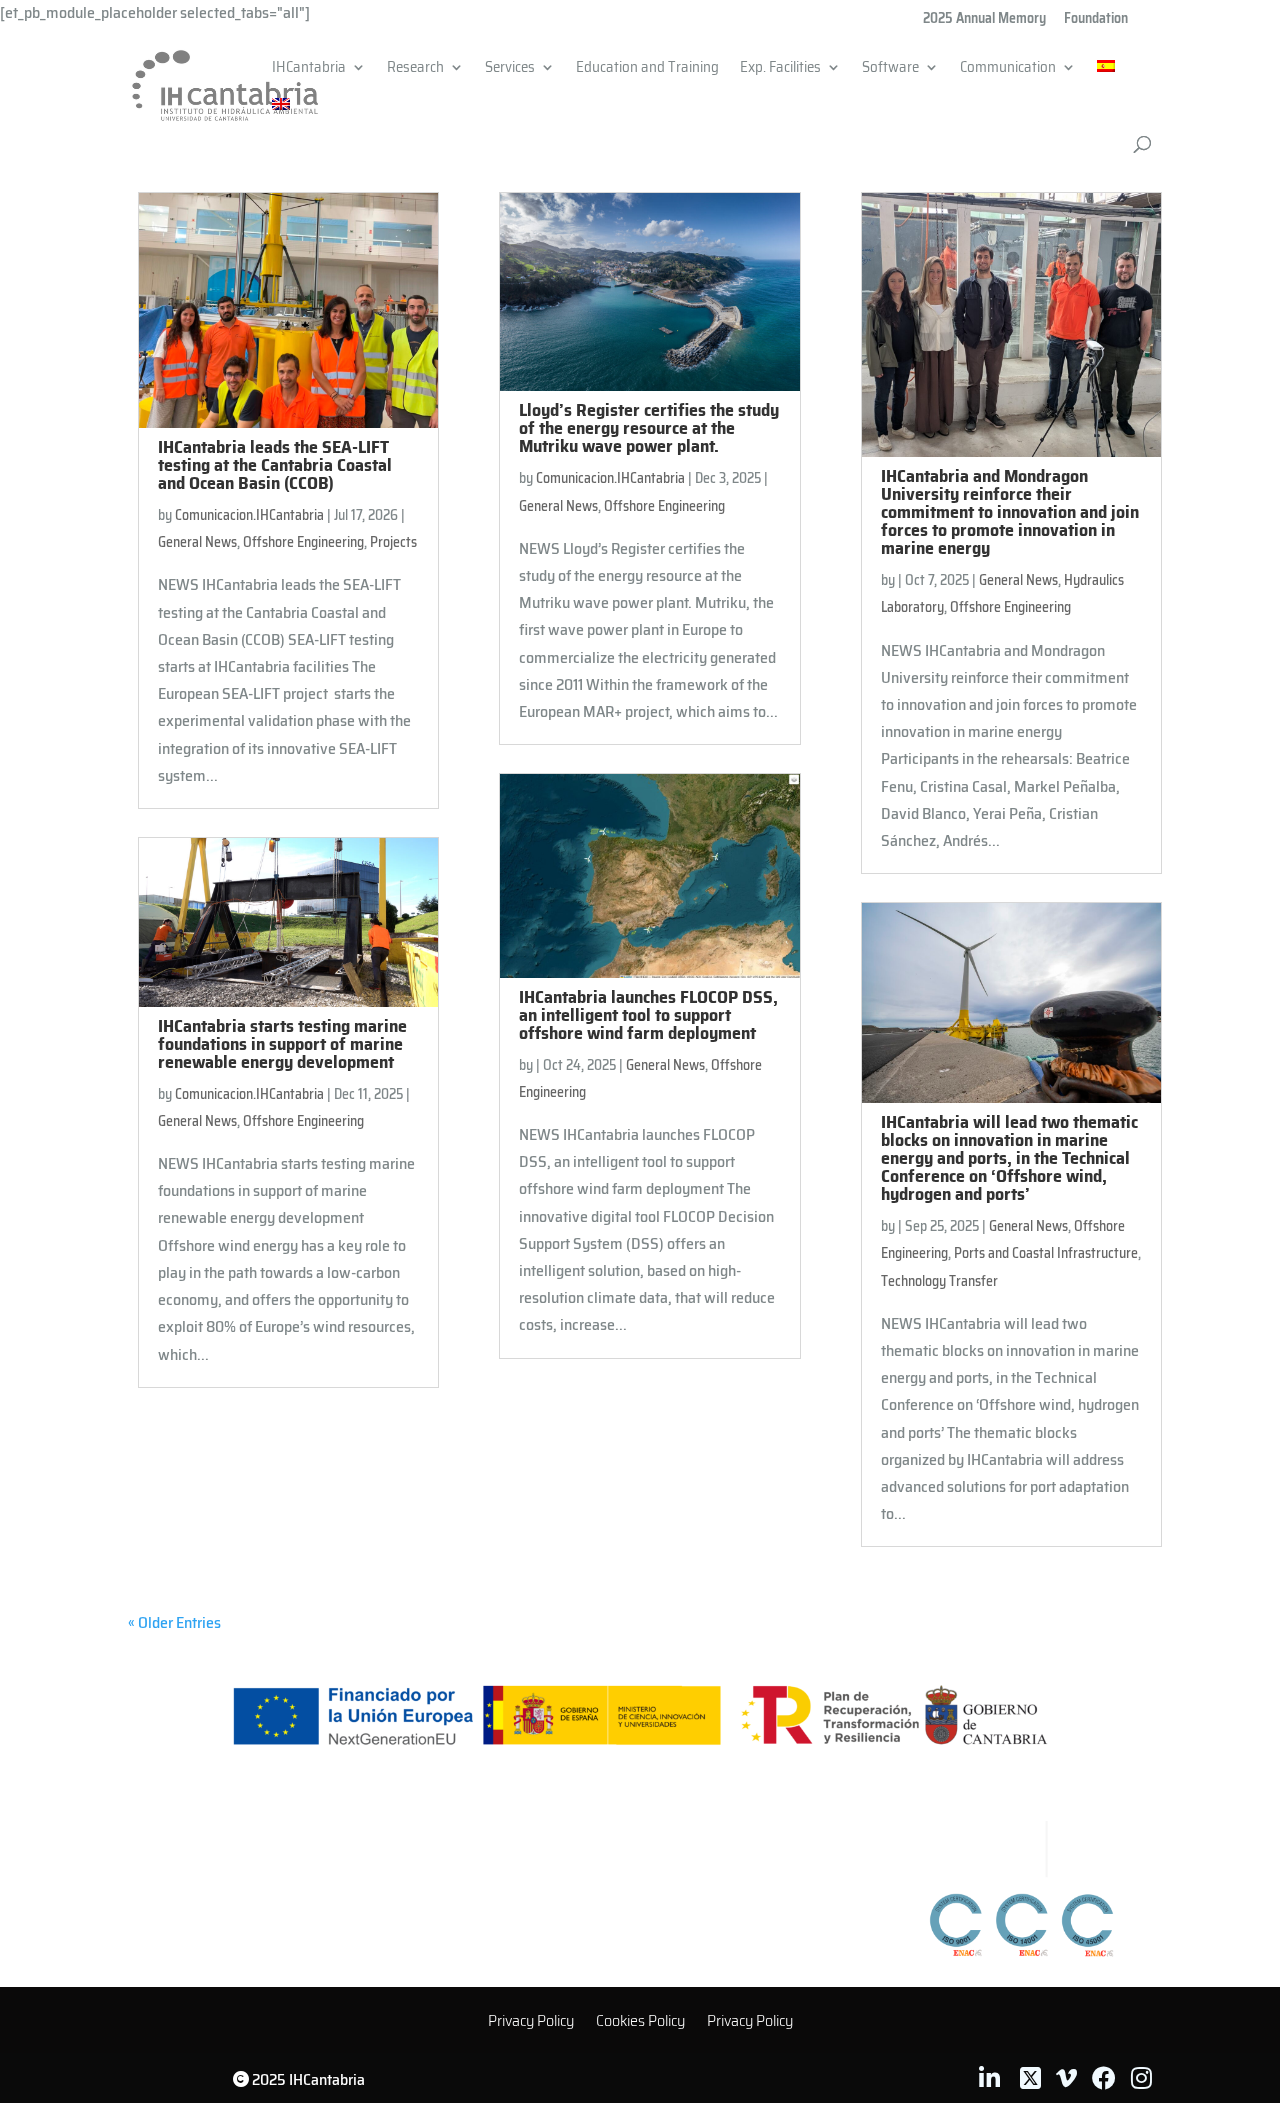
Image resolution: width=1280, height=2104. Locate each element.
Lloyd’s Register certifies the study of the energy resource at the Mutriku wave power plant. (649, 428)
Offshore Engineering (303, 542)
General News (197, 542)
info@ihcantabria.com (647, 1904)
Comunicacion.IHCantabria (249, 515)
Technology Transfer (939, 1281)
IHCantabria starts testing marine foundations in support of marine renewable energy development (282, 1044)
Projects (393, 542)
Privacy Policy (531, 2024)
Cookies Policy (640, 2024)
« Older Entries (174, 1622)
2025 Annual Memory (984, 20)
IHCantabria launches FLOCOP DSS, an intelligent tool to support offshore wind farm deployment (648, 1015)
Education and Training (647, 70)
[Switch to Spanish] (1106, 79)
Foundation (1096, 20)
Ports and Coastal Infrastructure (1046, 1253)
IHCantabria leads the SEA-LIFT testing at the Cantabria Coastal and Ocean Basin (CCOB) (275, 465)
